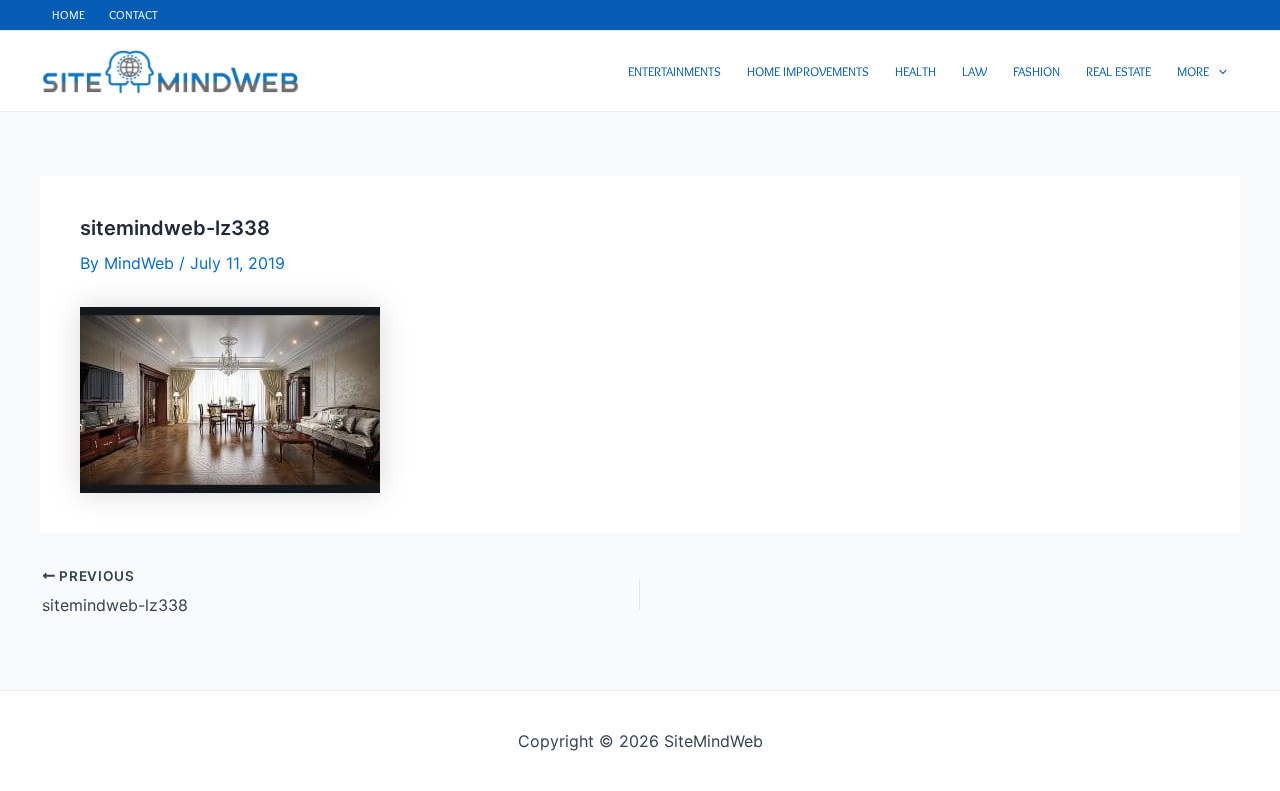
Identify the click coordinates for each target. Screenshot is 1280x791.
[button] (1218, 71)
